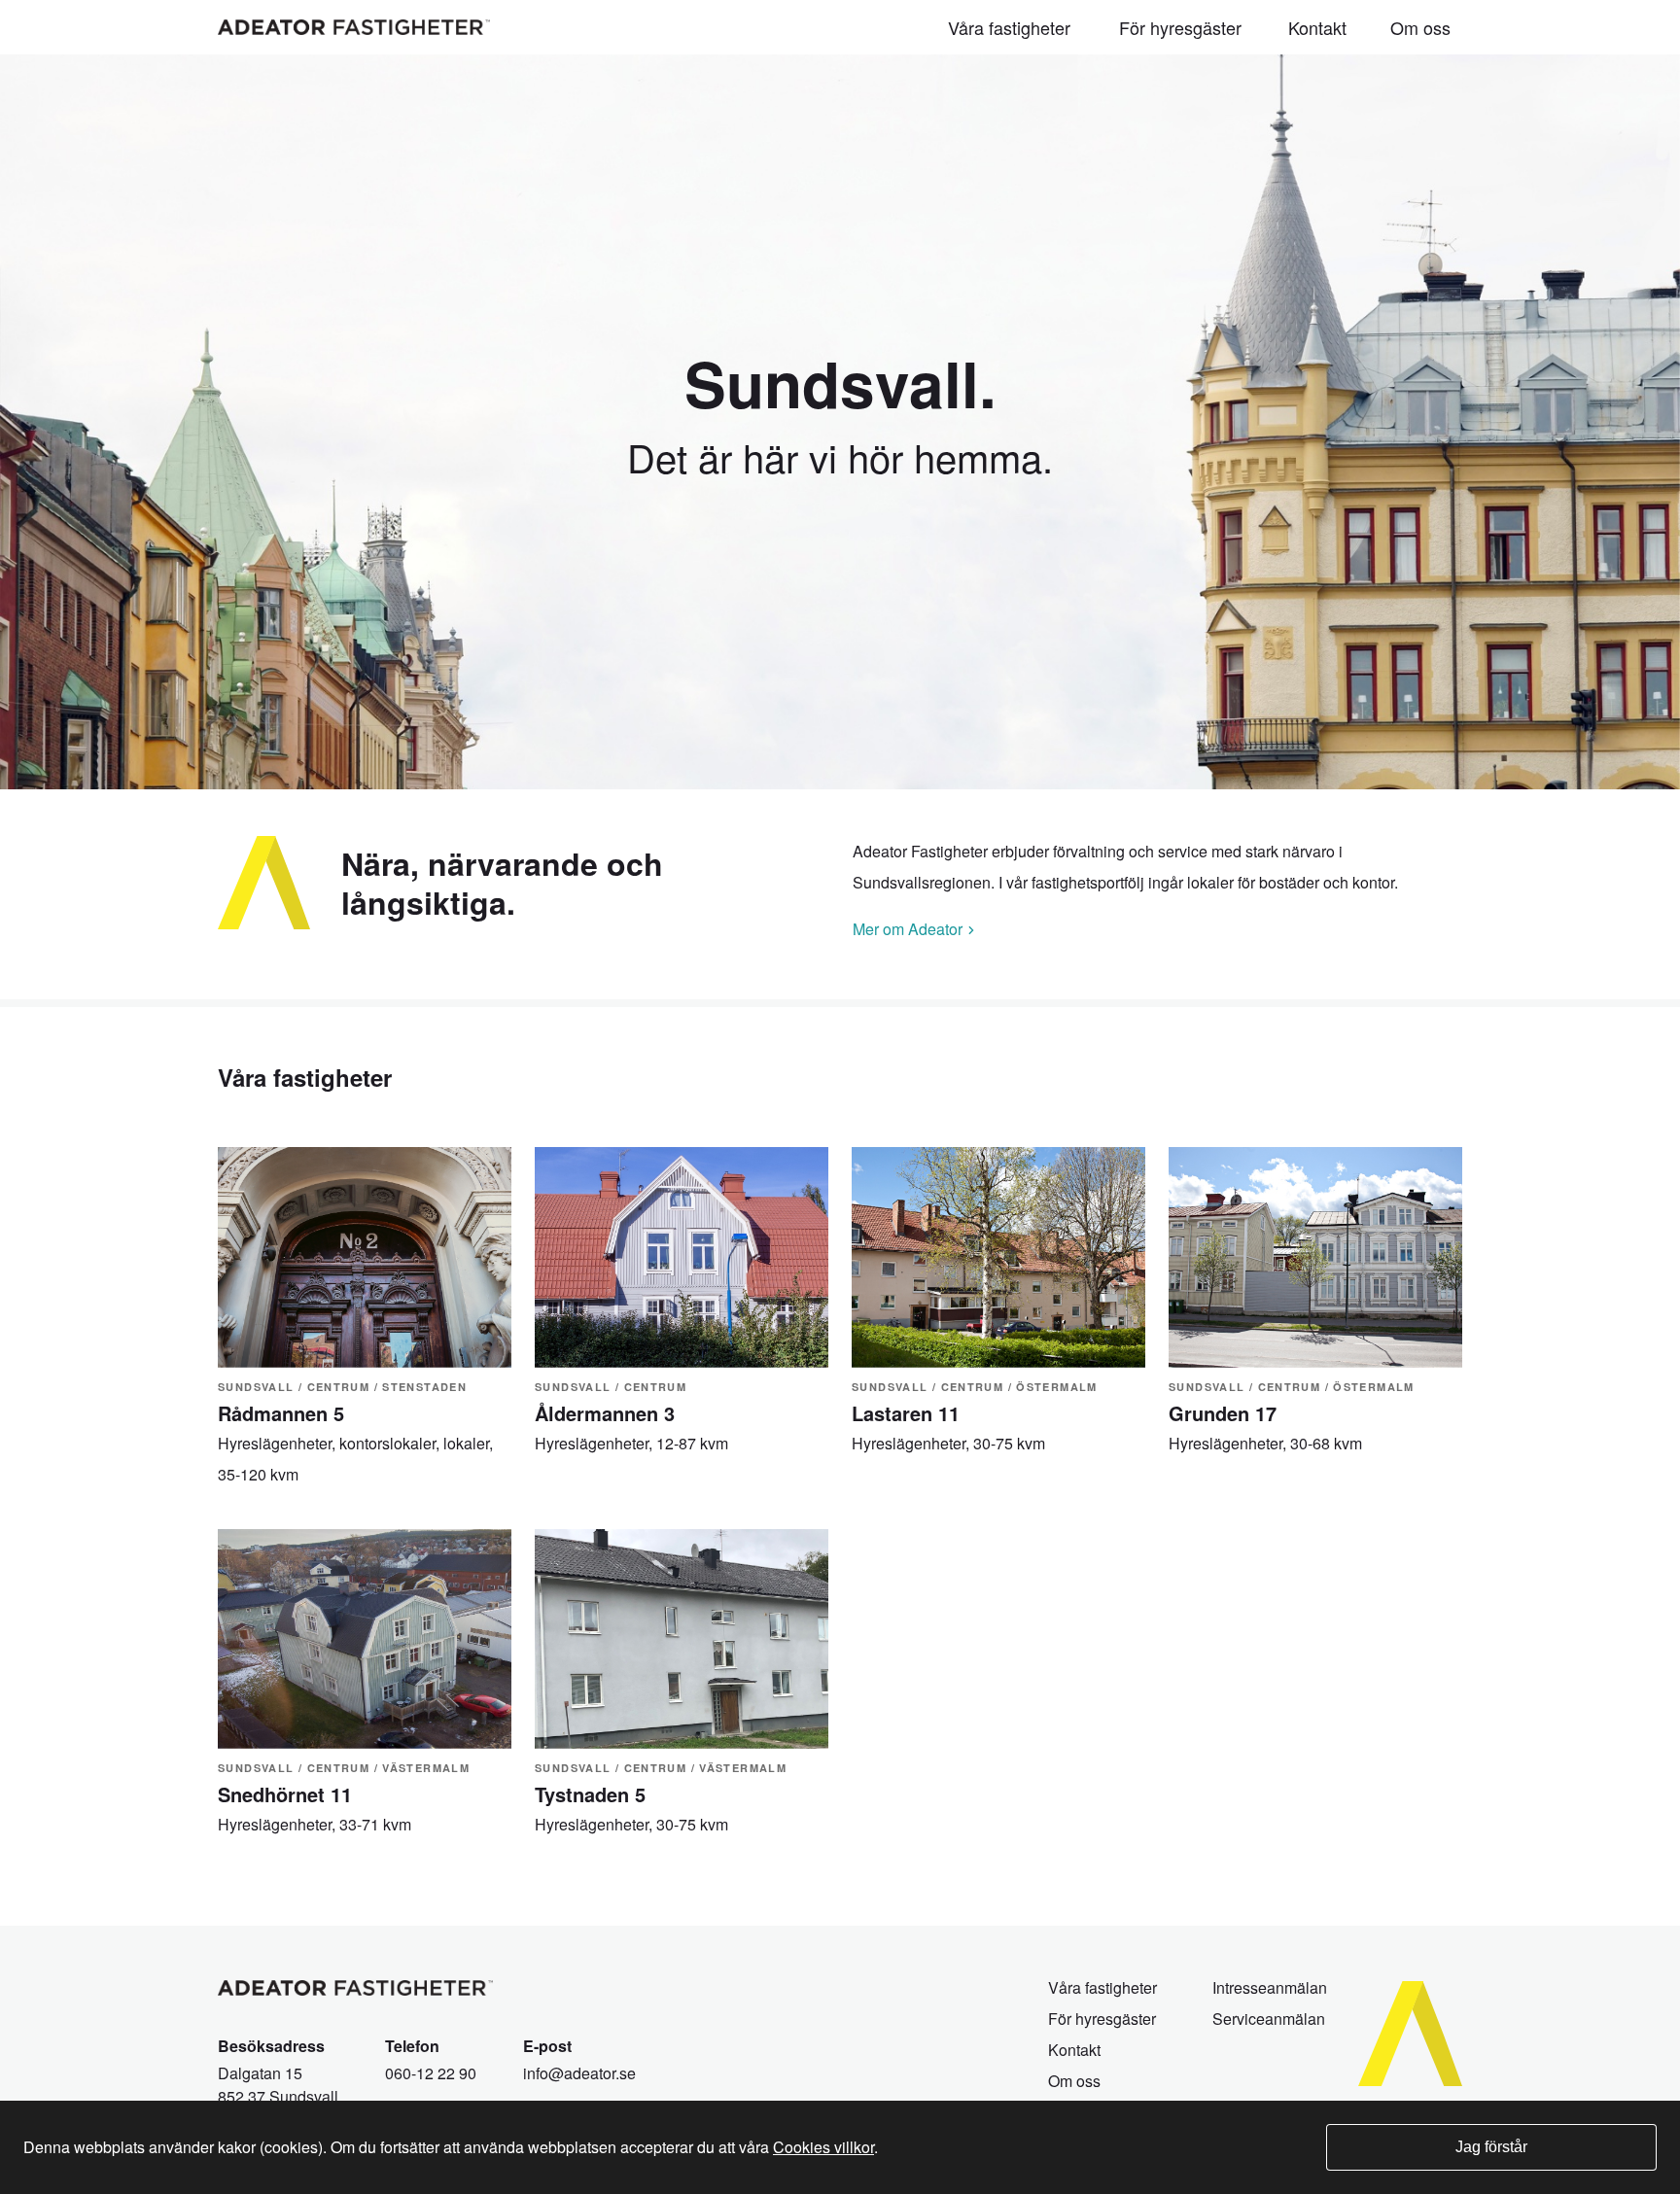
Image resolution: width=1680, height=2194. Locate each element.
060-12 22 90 (431, 2073)
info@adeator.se (579, 2073)
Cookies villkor (823, 2147)
